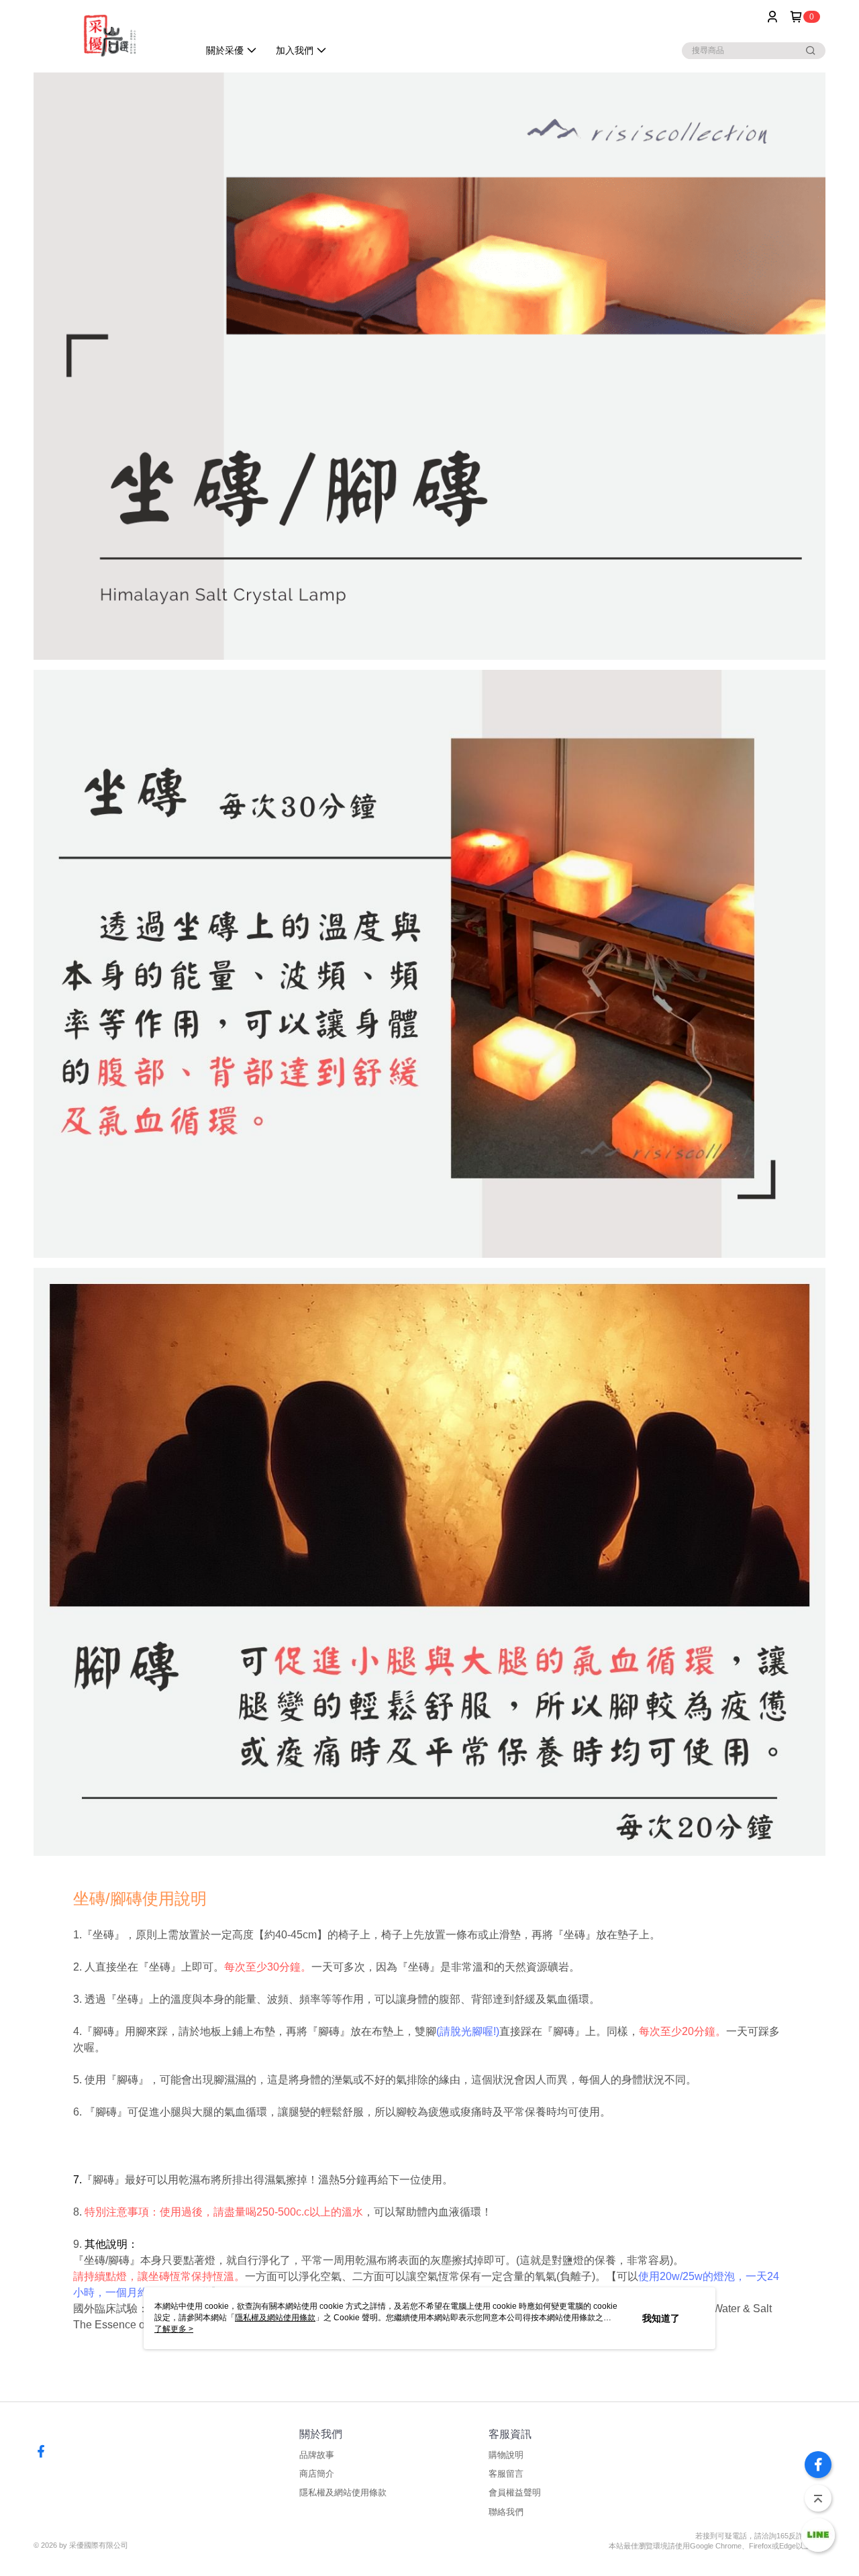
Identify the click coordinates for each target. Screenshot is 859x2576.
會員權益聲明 (515, 2492)
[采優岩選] (108, 35)
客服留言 (506, 2474)
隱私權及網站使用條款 (343, 2492)
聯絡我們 (506, 2512)
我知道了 (661, 2318)
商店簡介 (317, 2474)
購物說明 (506, 2455)
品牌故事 (317, 2455)
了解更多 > (174, 2329)
